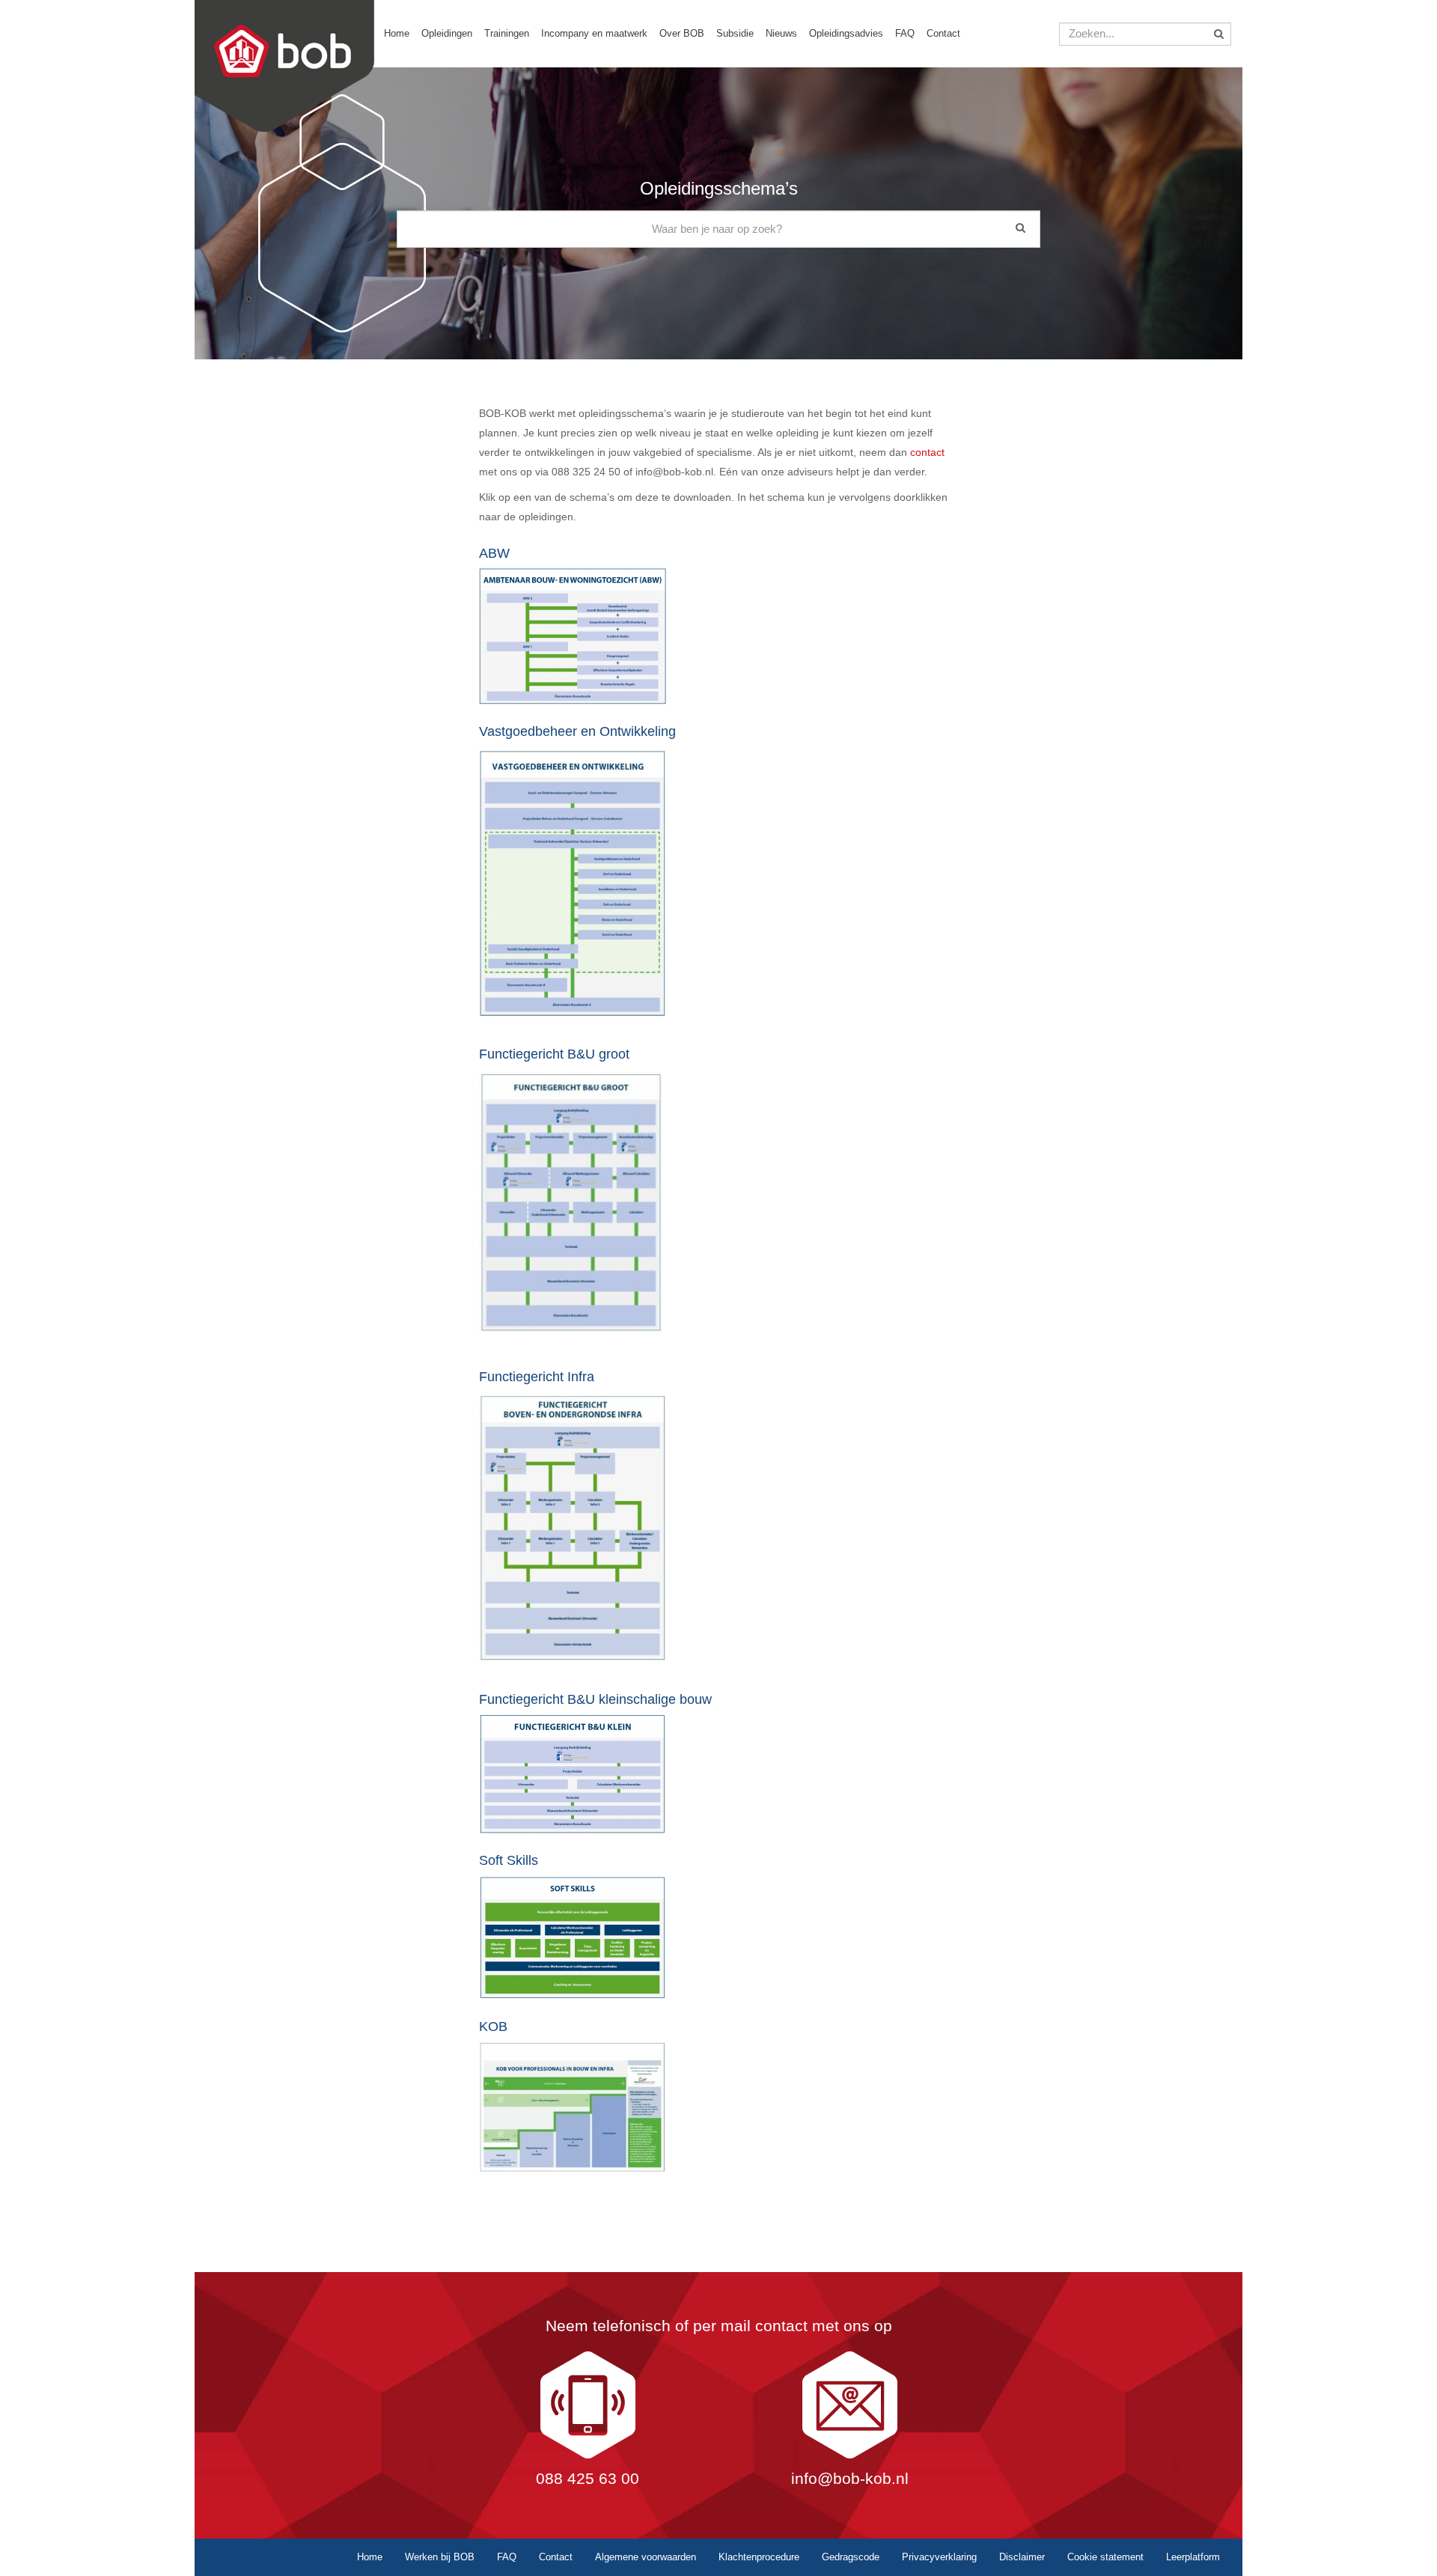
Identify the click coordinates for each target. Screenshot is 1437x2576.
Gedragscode (851, 2557)
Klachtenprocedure (759, 2557)
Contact (943, 33)
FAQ (905, 33)
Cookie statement (1105, 2557)
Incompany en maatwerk (594, 33)
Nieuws (781, 33)
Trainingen (507, 33)
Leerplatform (1193, 2557)
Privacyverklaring (939, 2557)
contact (927, 452)
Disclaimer (1022, 2557)
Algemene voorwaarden (646, 2557)
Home (397, 33)
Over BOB (682, 33)
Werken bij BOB (440, 2557)
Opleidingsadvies (846, 33)
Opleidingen (447, 33)
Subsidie (735, 33)
